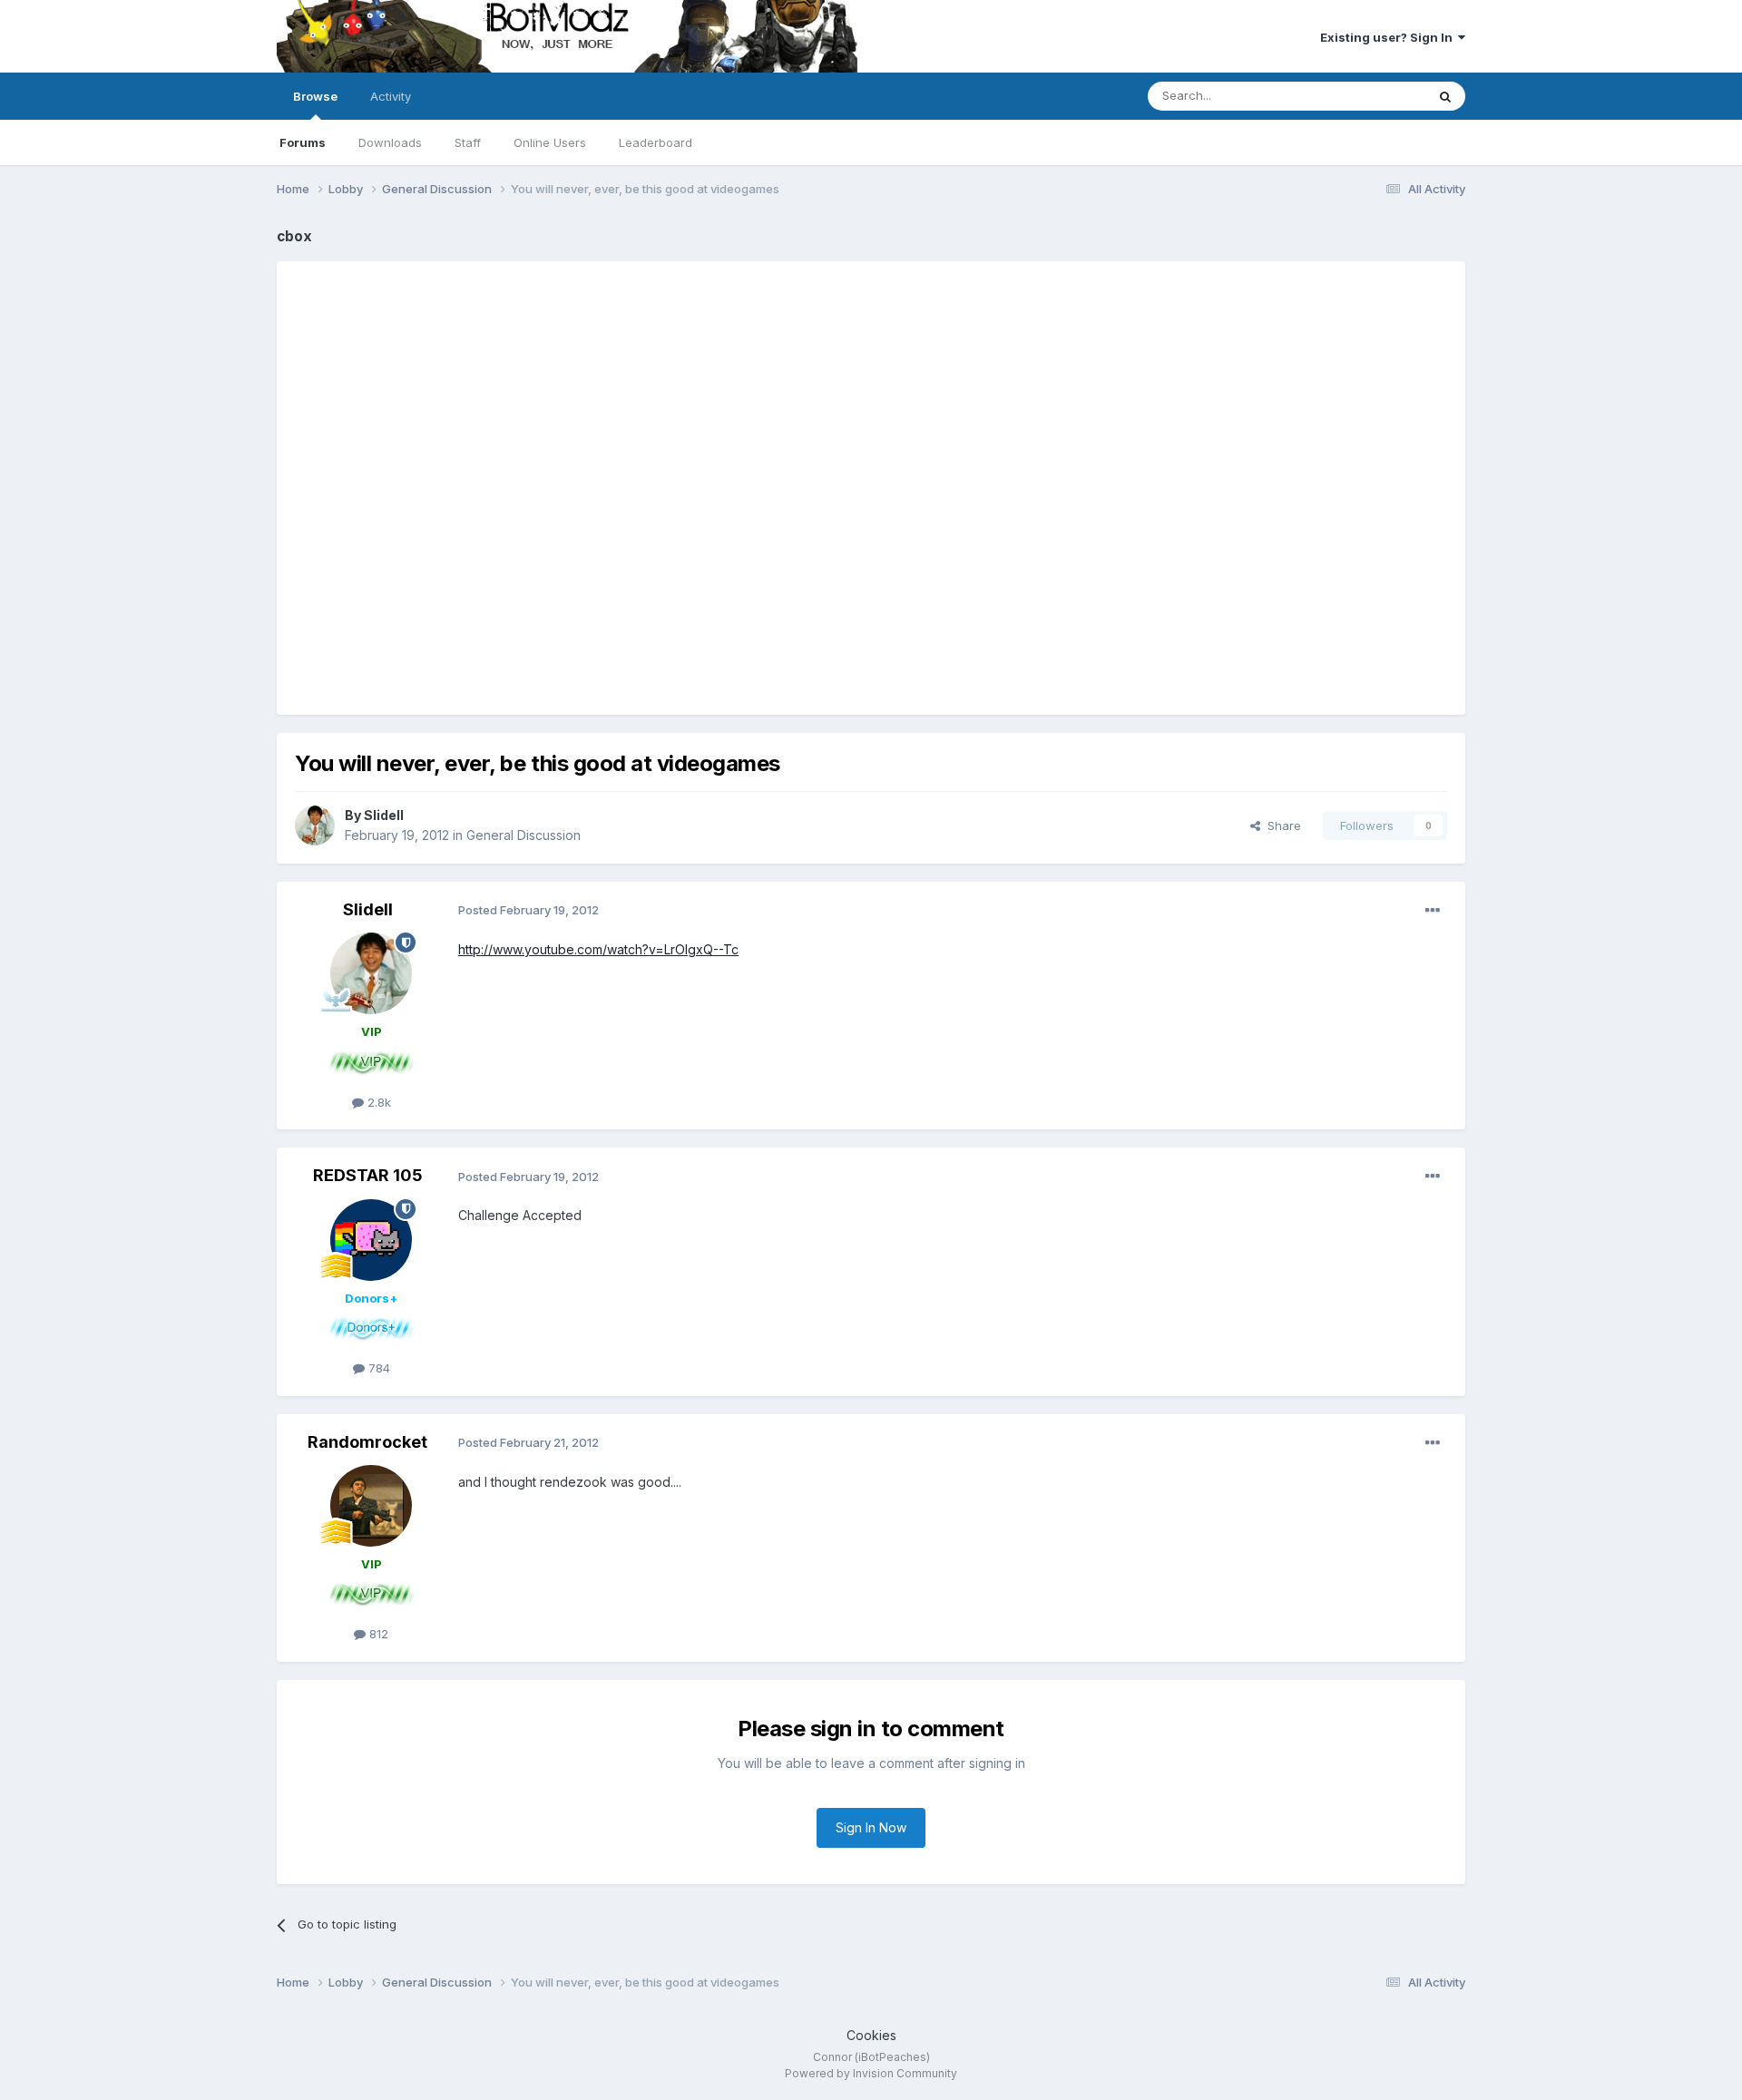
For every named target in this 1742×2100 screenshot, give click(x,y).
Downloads (390, 142)
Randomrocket (367, 1442)
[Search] (1445, 96)
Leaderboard (656, 142)
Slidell (384, 815)
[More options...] (1433, 911)
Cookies (871, 2035)
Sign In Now (871, 1827)
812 (377, 1634)
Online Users (550, 142)
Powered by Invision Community (871, 2073)
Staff (468, 142)
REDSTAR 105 (368, 1175)
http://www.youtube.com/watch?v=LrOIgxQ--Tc (598, 949)
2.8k (377, 1102)
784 (377, 1368)
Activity (391, 96)
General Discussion (524, 835)
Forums (303, 142)
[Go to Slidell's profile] (315, 825)
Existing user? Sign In (1389, 37)
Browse (315, 96)
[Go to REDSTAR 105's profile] (371, 1240)
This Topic (1372, 96)
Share (1281, 825)
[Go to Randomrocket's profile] (371, 1506)
